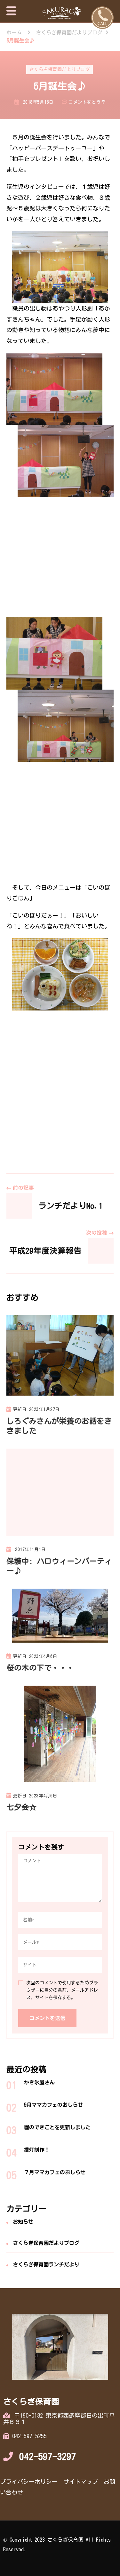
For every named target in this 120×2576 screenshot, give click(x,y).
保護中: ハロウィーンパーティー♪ (59, 1566)
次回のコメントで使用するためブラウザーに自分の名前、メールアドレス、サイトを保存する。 (62, 1990)
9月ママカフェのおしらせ (53, 2105)
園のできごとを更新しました (57, 2127)
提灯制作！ (37, 2150)
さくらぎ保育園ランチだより (46, 2264)
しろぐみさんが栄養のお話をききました (59, 1426)
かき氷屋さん (39, 2082)
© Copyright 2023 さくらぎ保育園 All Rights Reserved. (57, 2545)
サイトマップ (81, 2482)
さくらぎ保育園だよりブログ (60, 69)
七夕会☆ (21, 1807)
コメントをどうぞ (87, 103)
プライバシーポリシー (29, 2482)
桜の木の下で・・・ (40, 1668)
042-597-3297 (48, 2457)
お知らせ (23, 2222)
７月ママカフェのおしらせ (55, 2172)
